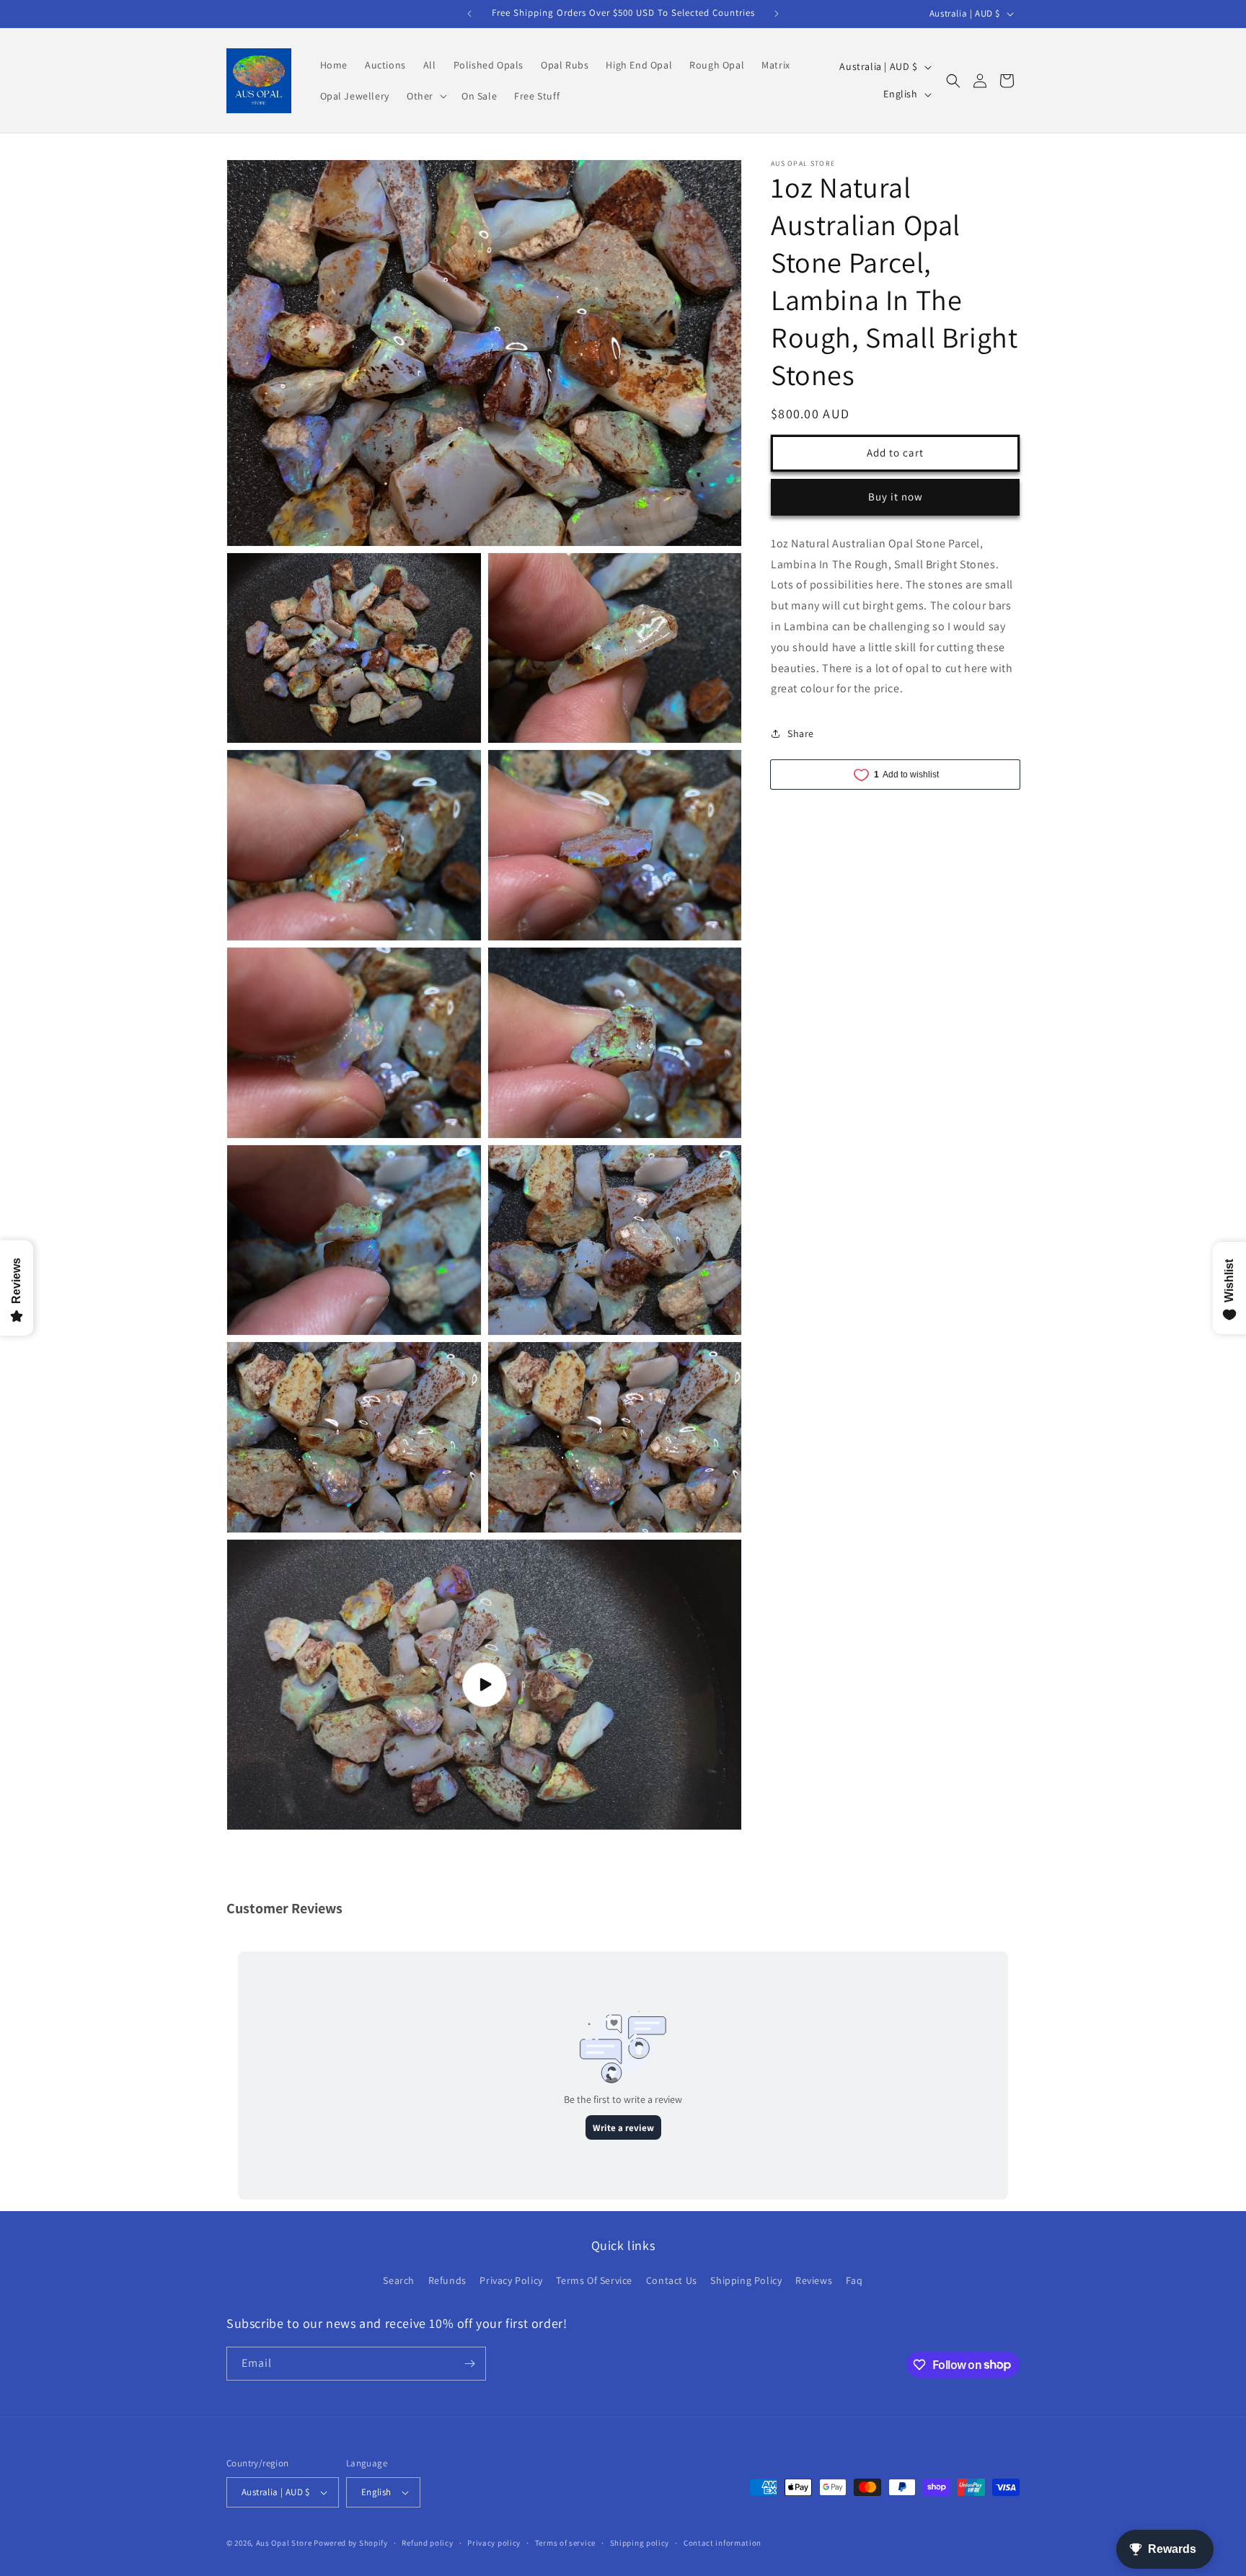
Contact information (723, 2543)
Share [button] (801, 733)
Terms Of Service (594, 2280)
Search (399, 2280)
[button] (425, 96)
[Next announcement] (777, 14)
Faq (854, 2280)
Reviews (814, 2280)
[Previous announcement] (469, 14)
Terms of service (565, 2543)
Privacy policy (494, 2543)
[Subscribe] (469, 2364)
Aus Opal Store (285, 2543)
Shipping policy (640, 2543)
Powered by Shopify (351, 2543)
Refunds (447, 2280)
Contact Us (672, 2280)
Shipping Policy (746, 2280)
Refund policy (427, 2543)
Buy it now (896, 497)
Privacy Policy (511, 2280)
